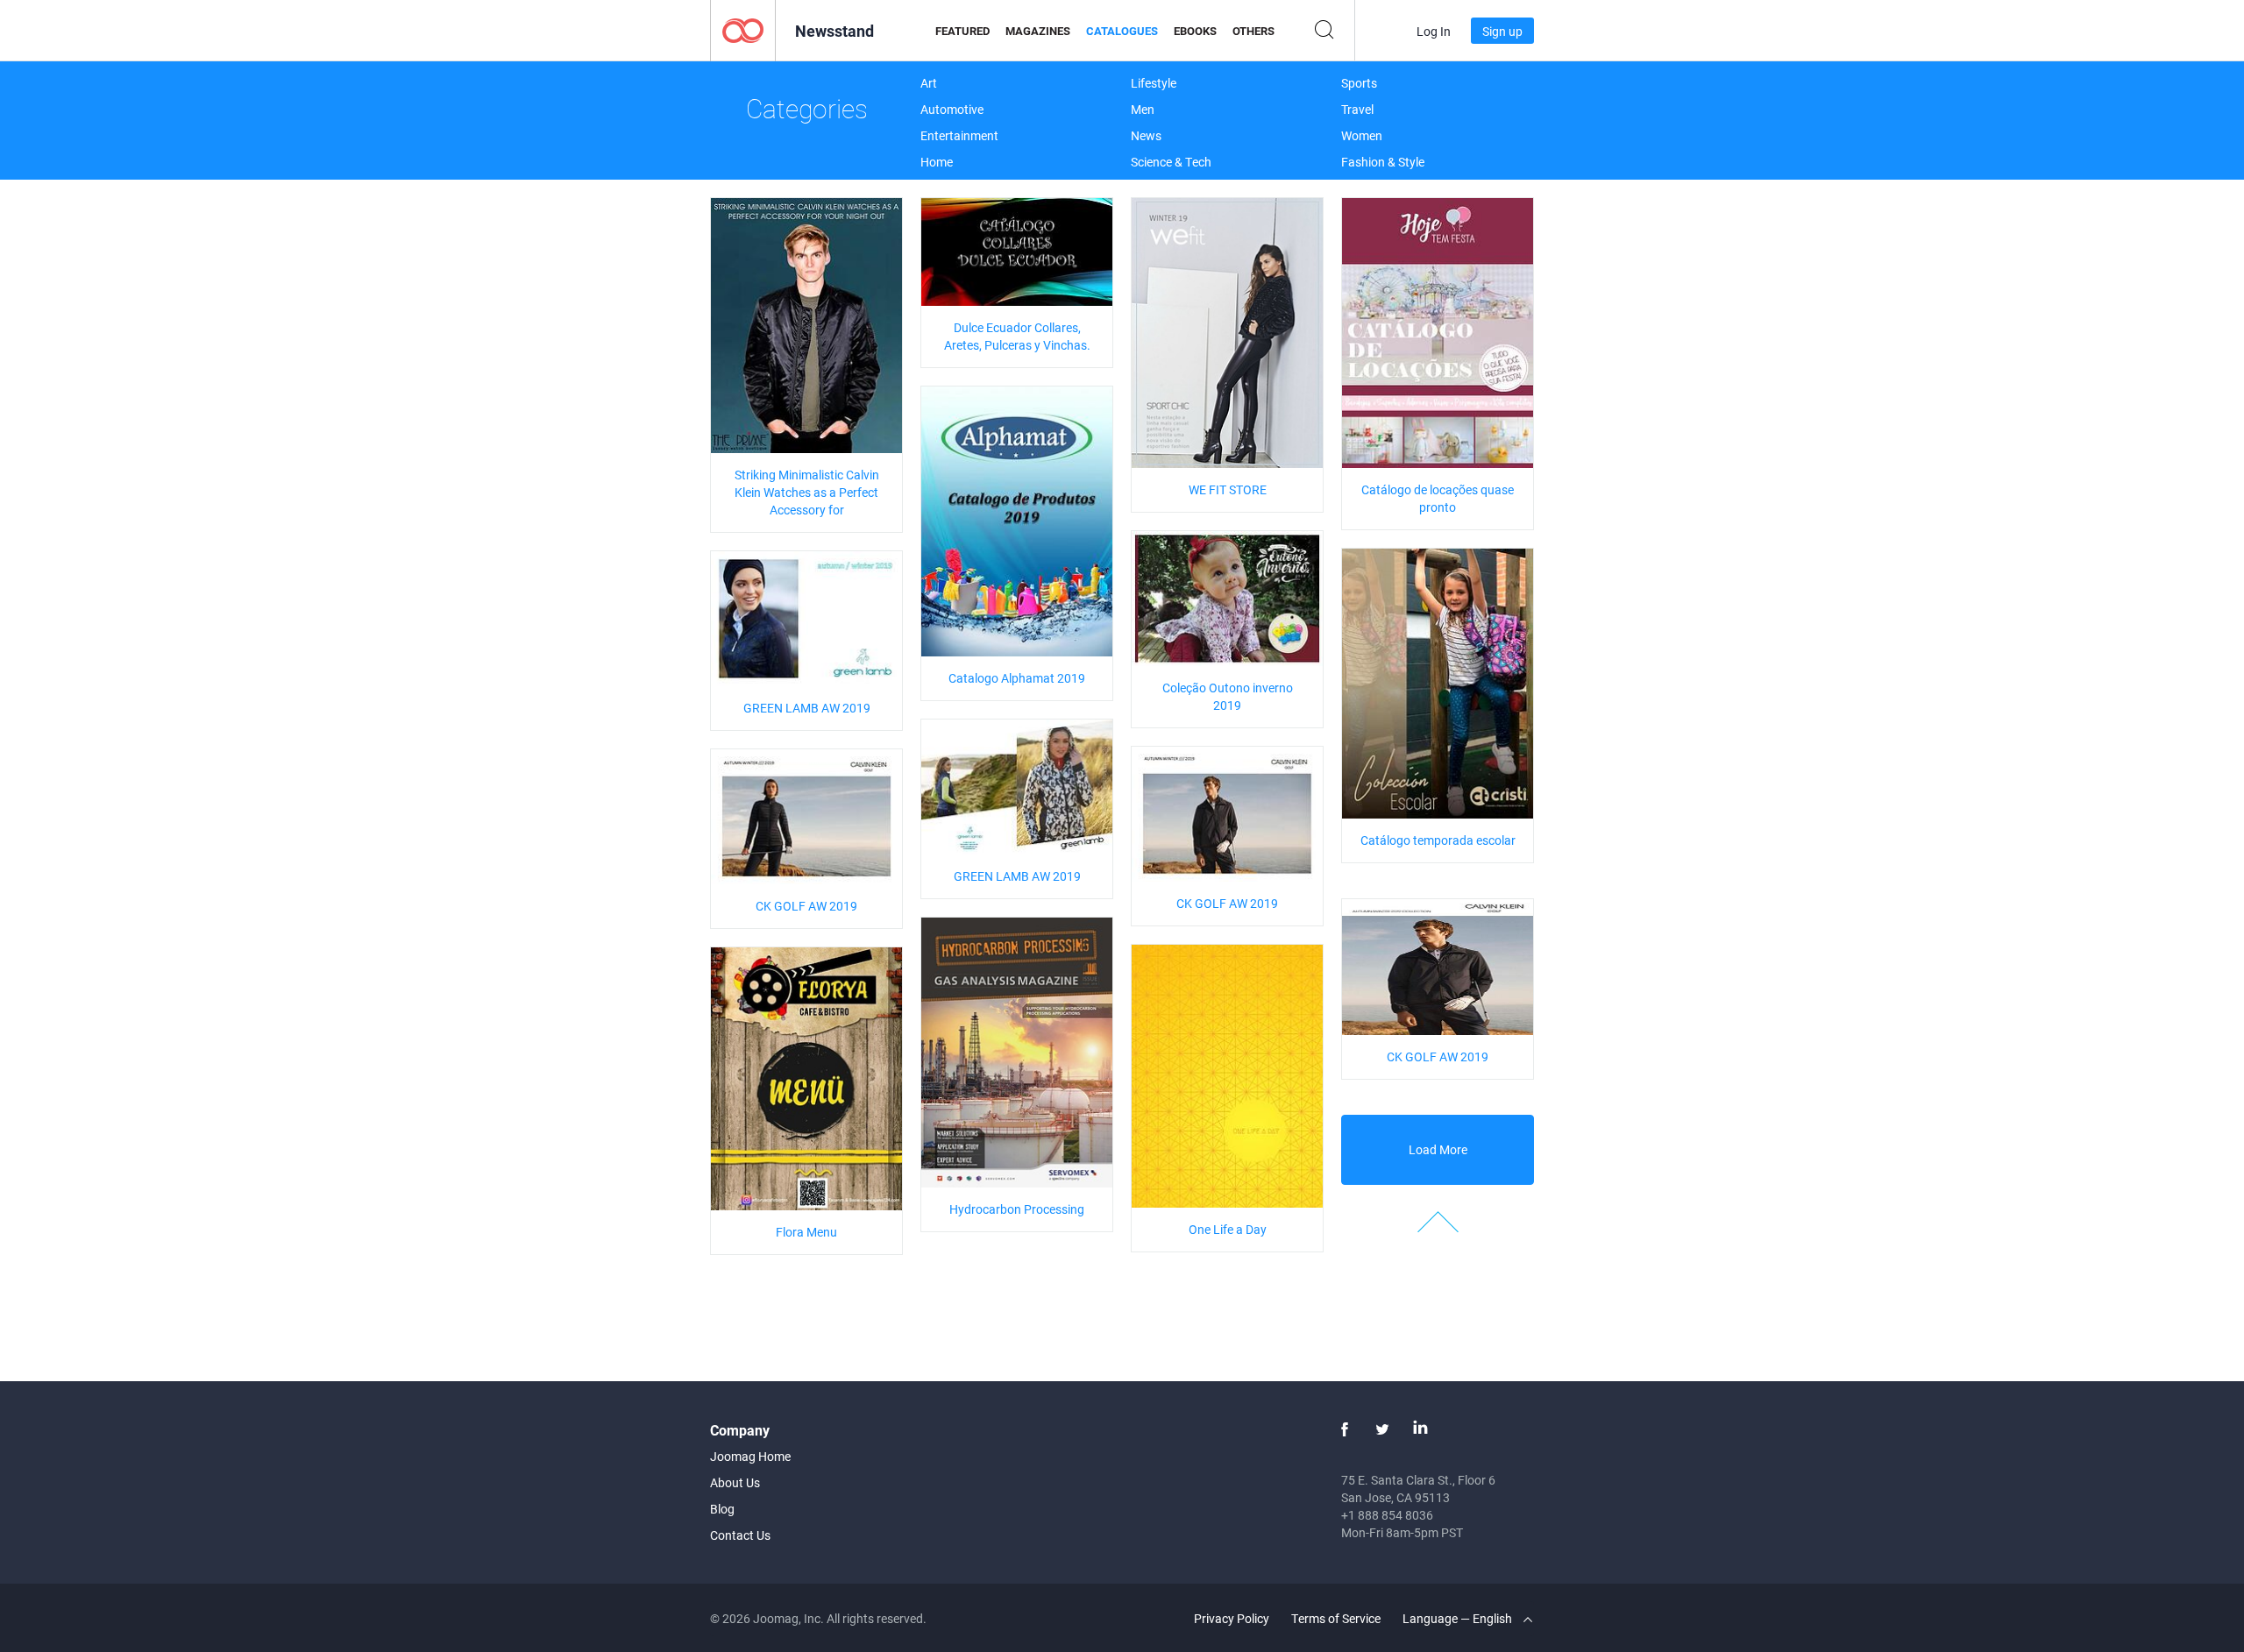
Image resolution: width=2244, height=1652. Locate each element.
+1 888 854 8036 (1387, 1515)
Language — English (1459, 1618)
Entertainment (959, 135)
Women (1362, 135)
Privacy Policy (1232, 1618)
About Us (735, 1482)
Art (929, 83)
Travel (1357, 109)
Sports (1359, 83)
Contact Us (740, 1535)
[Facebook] (1345, 1429)
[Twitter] (1382, 1429)
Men (1143, 109)
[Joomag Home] (743, 29)
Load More (1438, 1149)
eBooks (1195, 31)
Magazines (1038, 31)
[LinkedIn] (1420, 1429)
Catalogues (1122, 31)
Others (1253, 31)
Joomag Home (750, 1456)
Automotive (952, 109)
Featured (962, 31)
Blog (722, 1509)
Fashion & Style (1383, 162)
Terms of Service (1336, 1618)
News (1146, 135)
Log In (1434, 31)
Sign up (1502, 31)
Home (937, 162)
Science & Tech (1171, 162)
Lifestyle (1154, 83)
